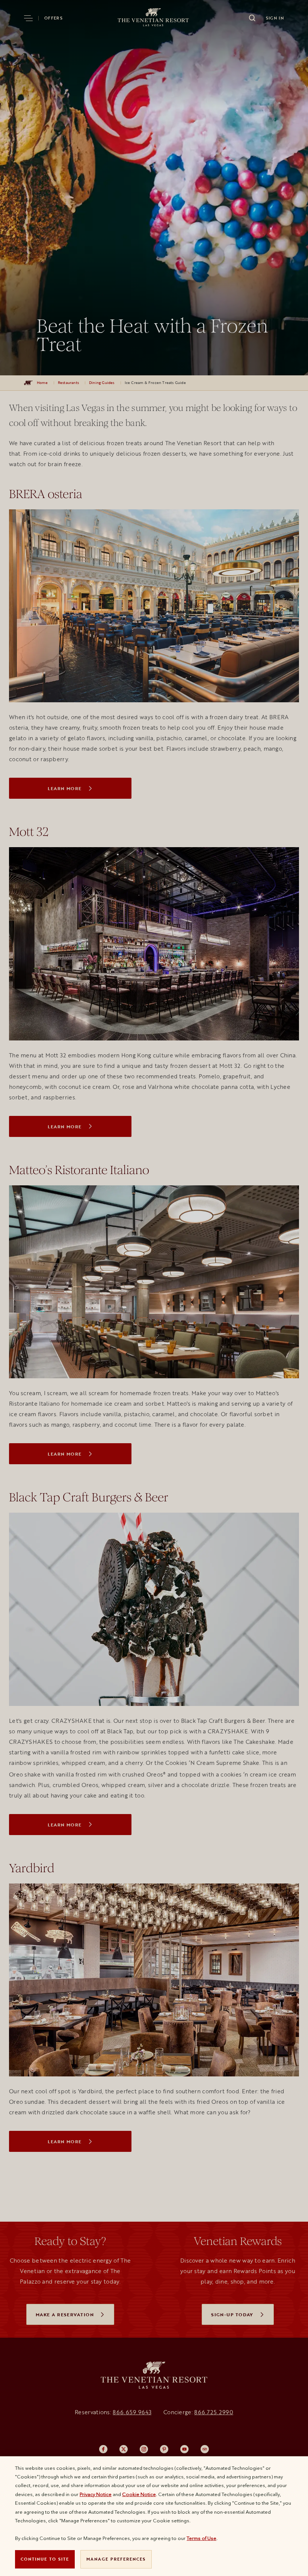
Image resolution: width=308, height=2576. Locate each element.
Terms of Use (202, 2538)
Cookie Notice (139, 2494)
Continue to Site (45, 2559)
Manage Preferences (116, 2559)
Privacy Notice (96, 2494)
